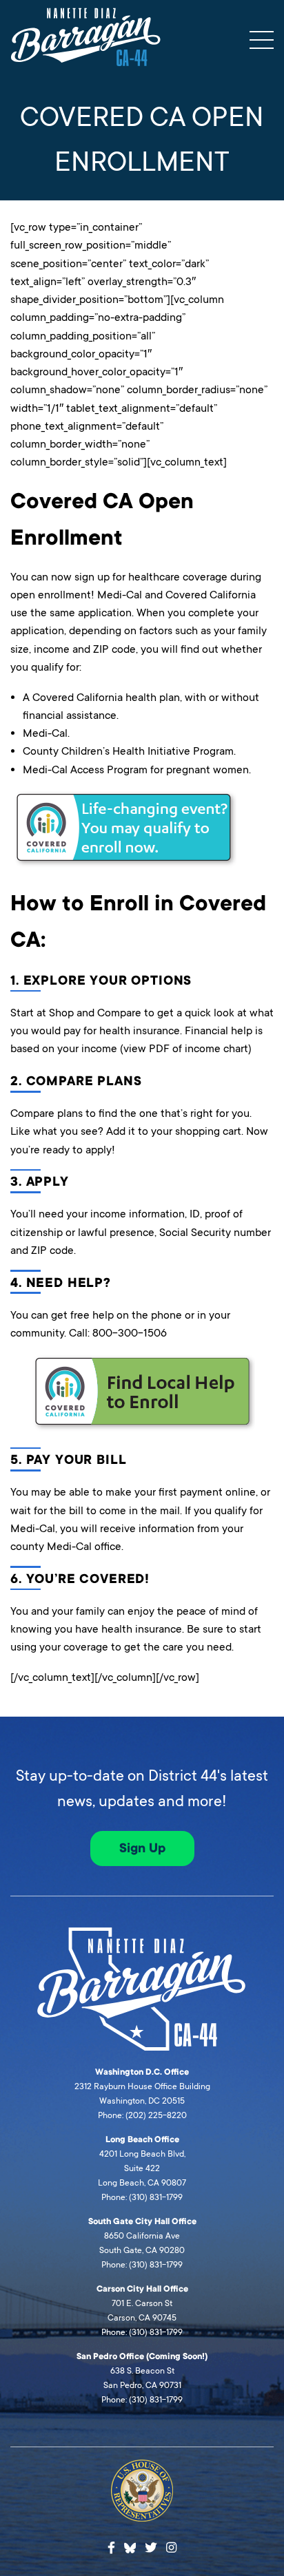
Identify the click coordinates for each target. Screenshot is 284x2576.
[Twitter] (151, 2548)
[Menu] (262, 40)
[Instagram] (171, 2548)
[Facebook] (111, 2548)
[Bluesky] (130, 2546)
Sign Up (142, 1848)
